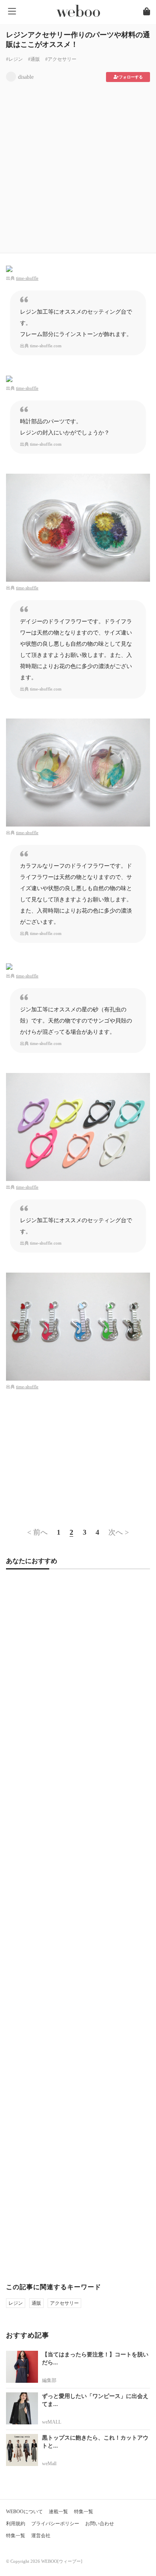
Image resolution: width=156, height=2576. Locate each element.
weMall (49, 2464)
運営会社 (41, 2536)
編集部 (49, 2380)
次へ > (119, 1532)
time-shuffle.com (46, 346)
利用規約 (16, 2524)
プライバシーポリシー (55, 2524)
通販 (36, 2303)
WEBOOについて (24, 2512)
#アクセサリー (61, 59)
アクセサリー (64, 2303)
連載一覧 (58, 2512)
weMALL (52, 2422)
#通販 (34, 59)
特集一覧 (84, 2512)
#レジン (14, 59)
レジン (16, 2303)
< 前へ (37, 1532)
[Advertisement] (78, 165)
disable (26, 77)
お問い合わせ (100, 2524)
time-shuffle (27, 278)
